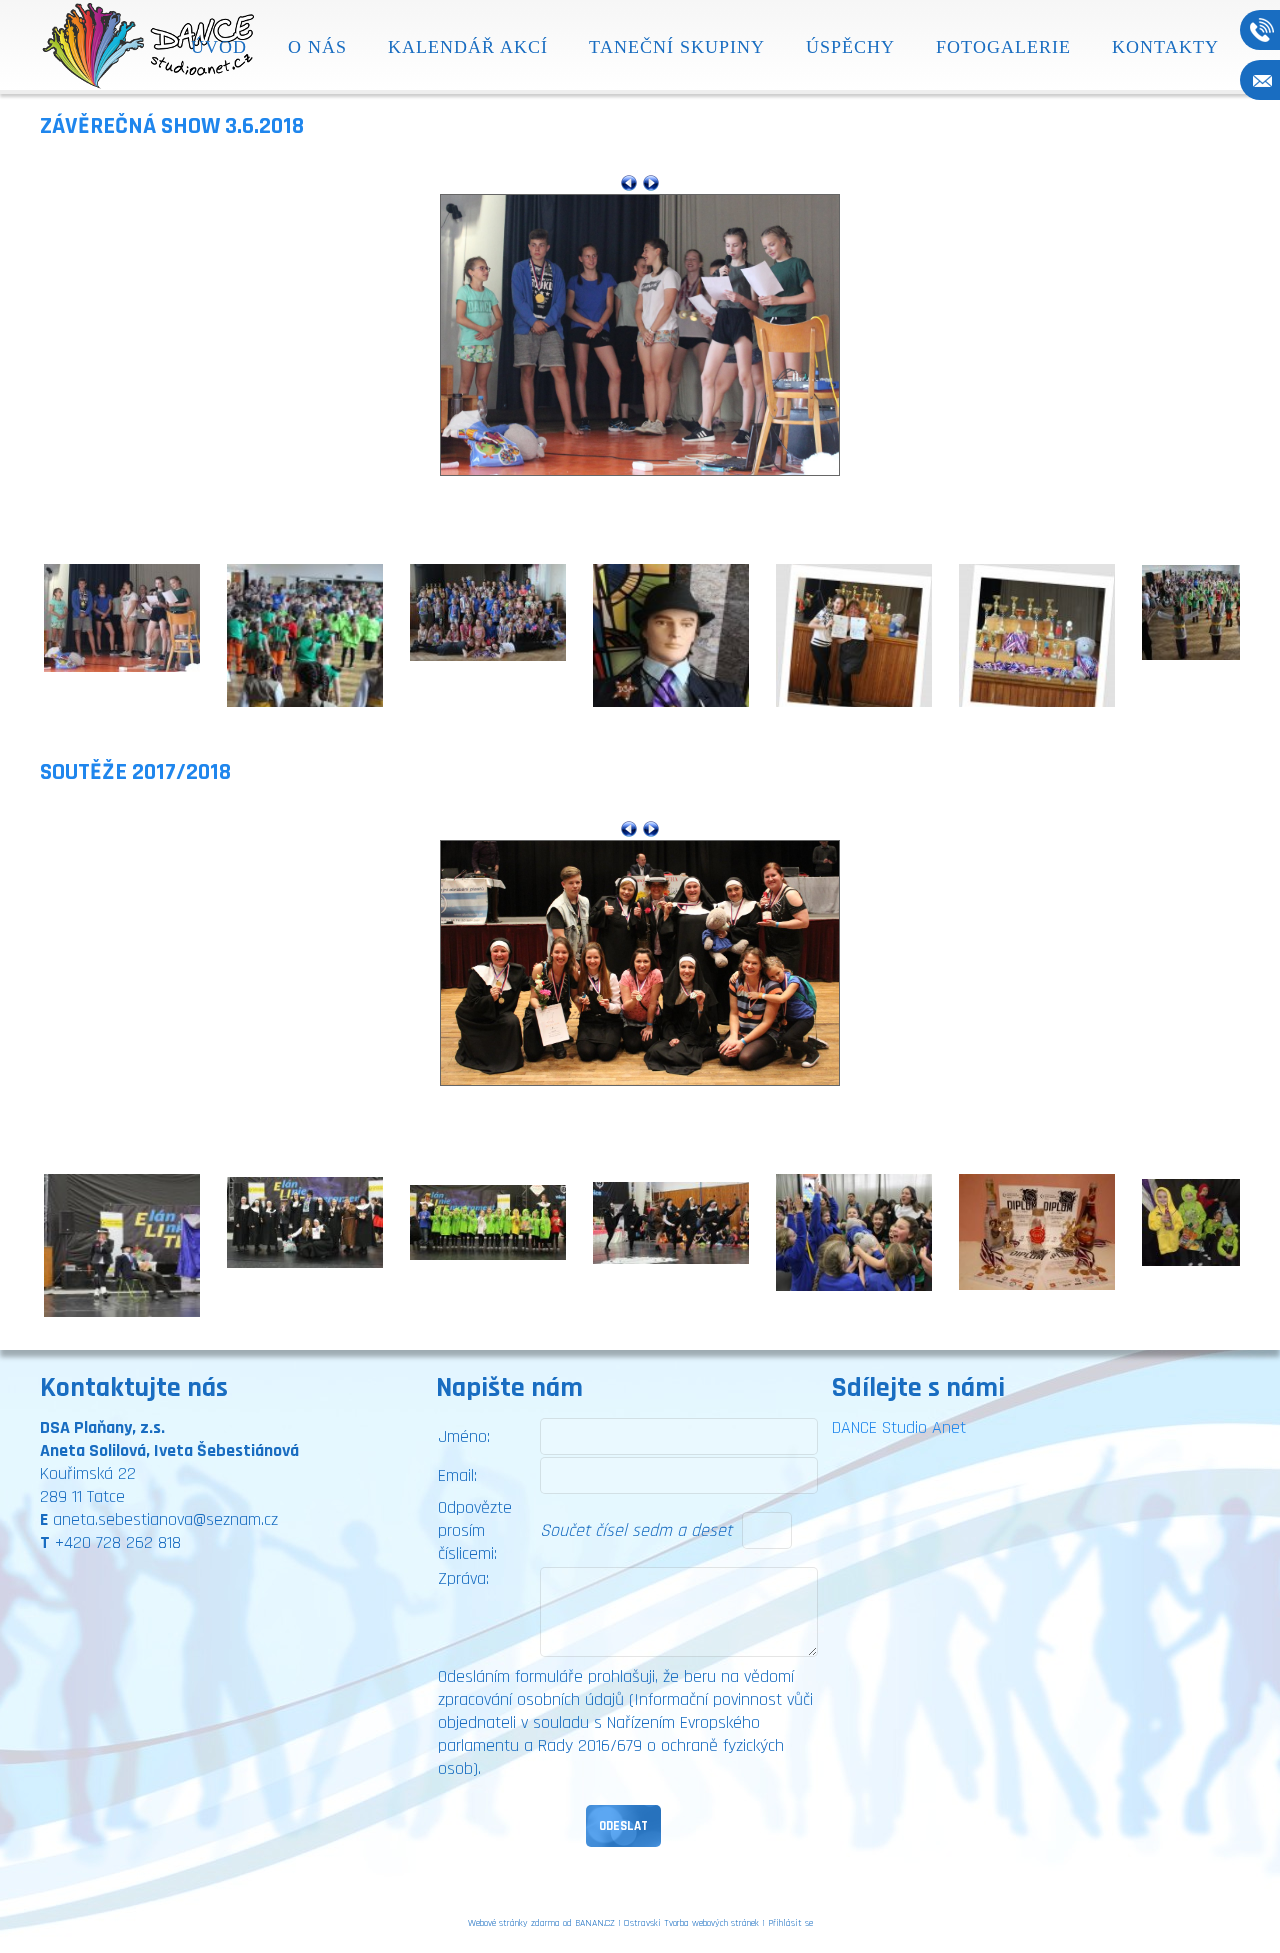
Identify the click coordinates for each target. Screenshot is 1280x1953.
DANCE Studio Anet (899, 1427)
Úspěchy (850, 47)
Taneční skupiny (677, 47)
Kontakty (1165, 47)
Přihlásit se (790, 1923)
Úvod (219, 47)
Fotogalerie (1003, 47)
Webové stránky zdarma (514, 1923)
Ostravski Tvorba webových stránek (691, 1923)
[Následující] (651, 182)
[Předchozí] (629, 182)
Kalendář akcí (468, 47)
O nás (317, 47)
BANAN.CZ (595, 1923)
